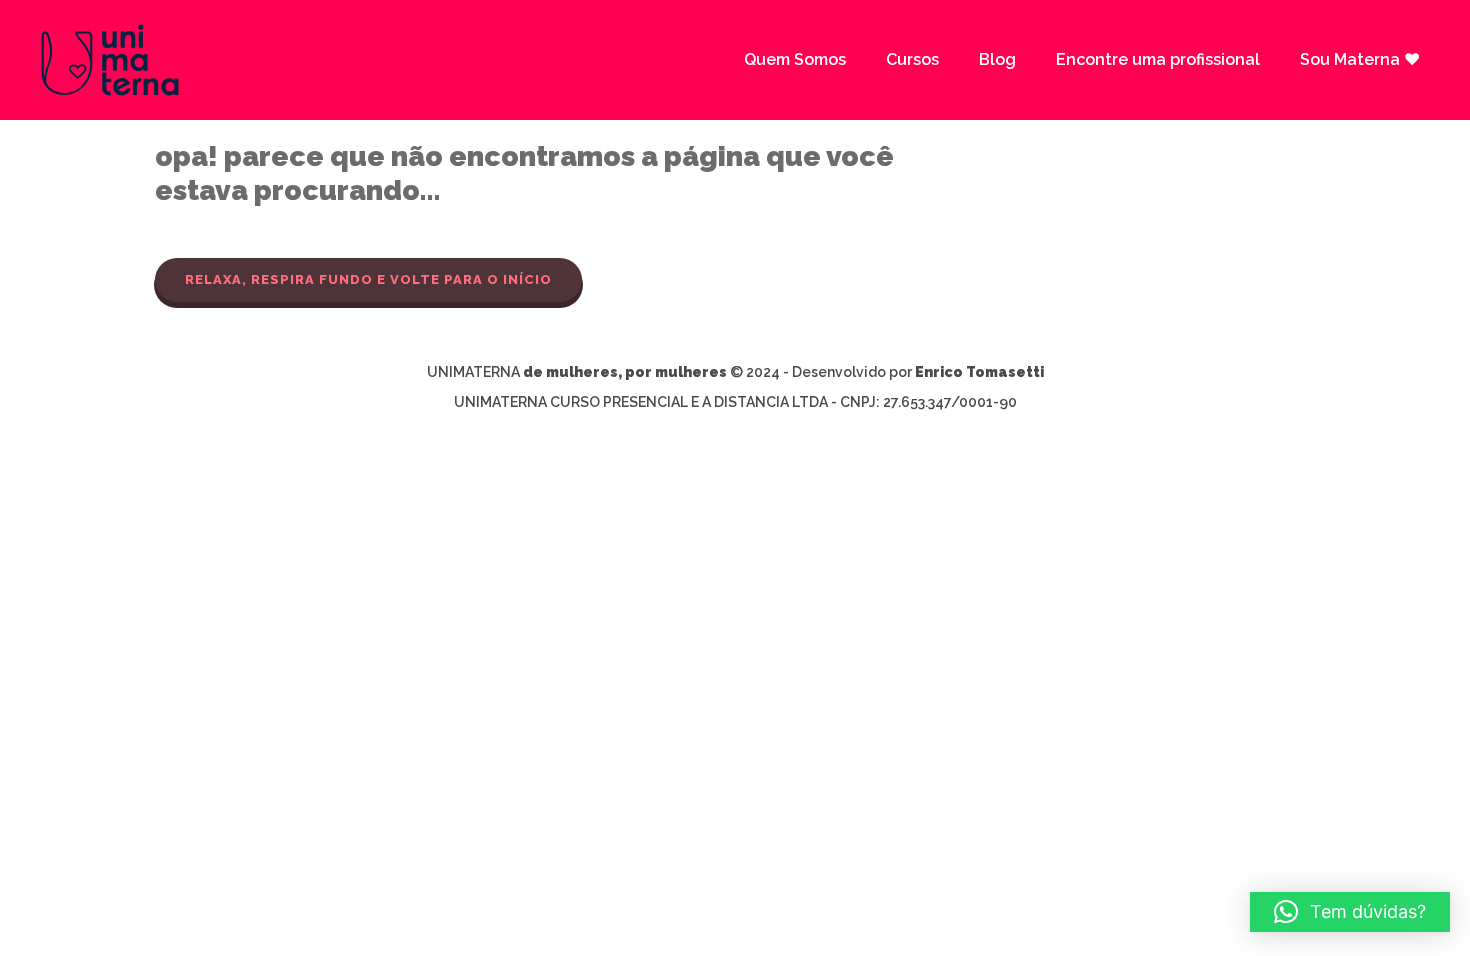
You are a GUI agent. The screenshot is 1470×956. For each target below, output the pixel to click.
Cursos (912, 59)
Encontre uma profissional (1158, 59)
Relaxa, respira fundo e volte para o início (368, 279)
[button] (1350, 912)
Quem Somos (795, 59)
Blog (997, 59)
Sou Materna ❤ (1360, 59)
